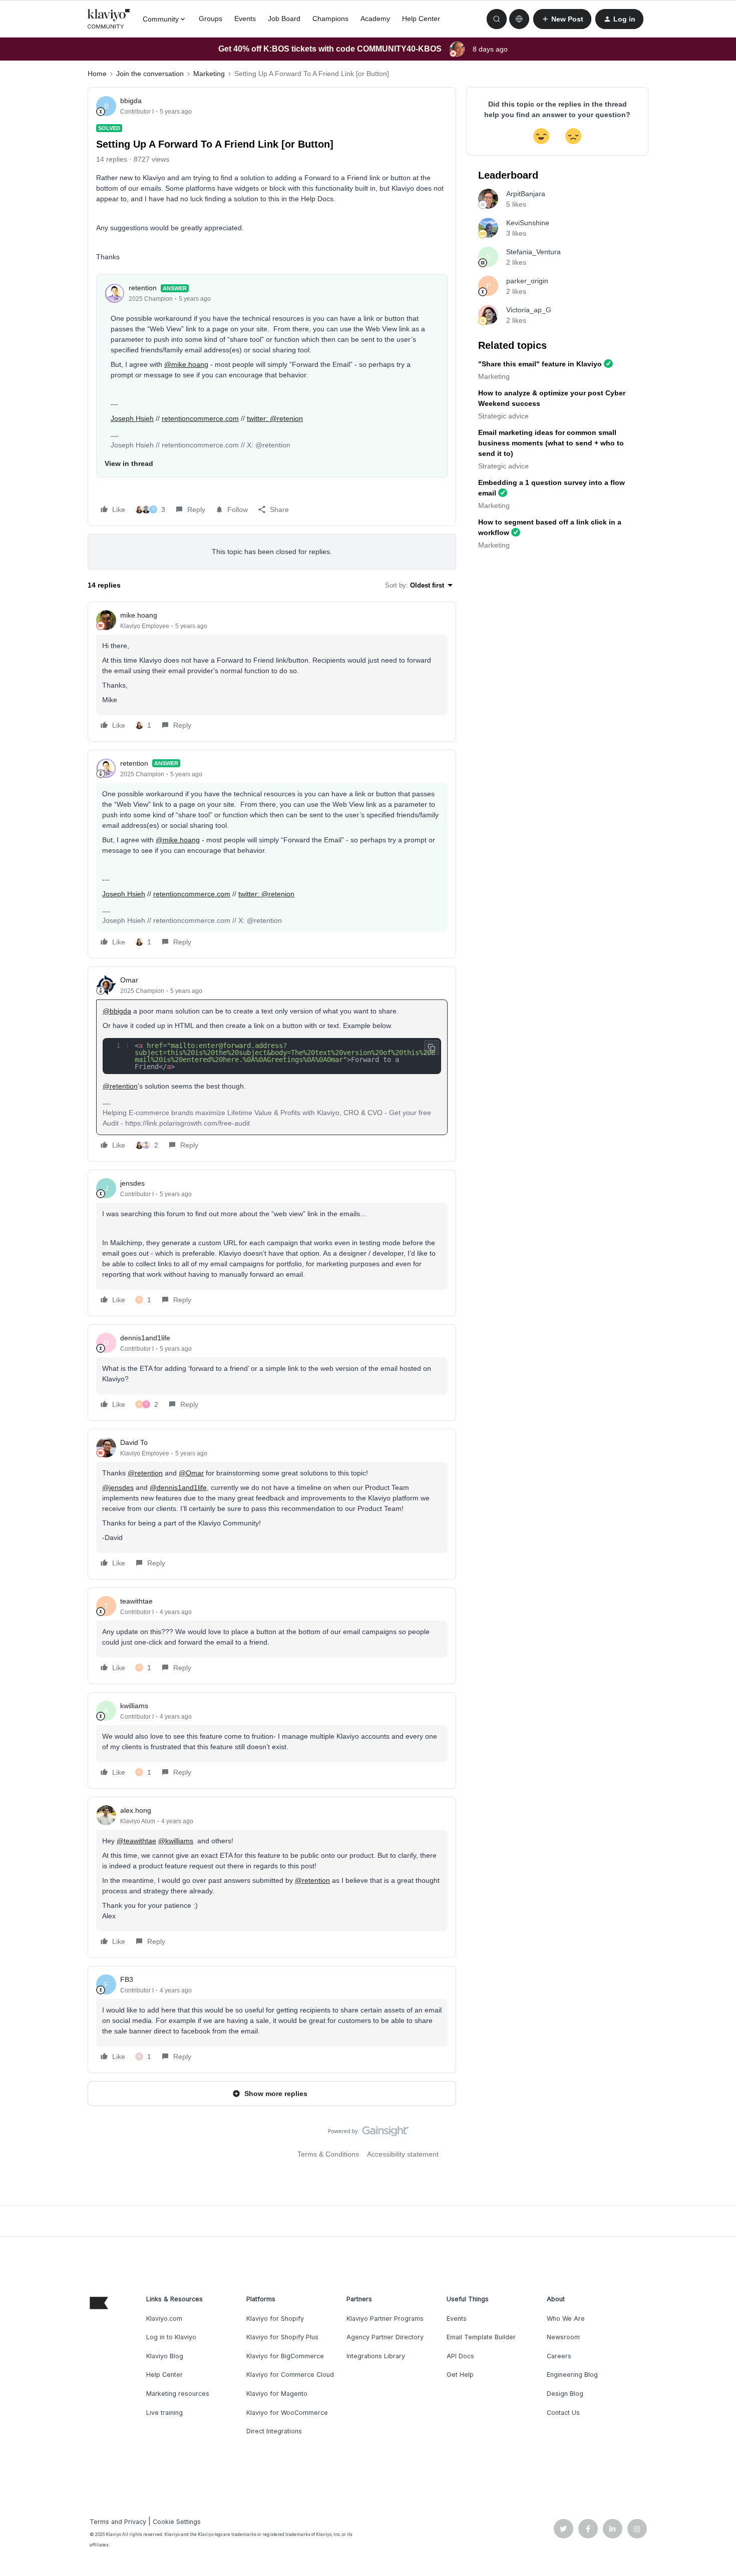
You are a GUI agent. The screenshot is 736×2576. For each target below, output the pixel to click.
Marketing (209, 74)
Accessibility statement (403, 2154)
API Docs (460, 2356)
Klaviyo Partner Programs (385, 2319)
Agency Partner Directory (385, 2337)
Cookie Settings (177, 2522)
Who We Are (566, 2319)
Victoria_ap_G (529, 310)
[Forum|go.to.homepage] (109, 19)
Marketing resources (178, 2394)
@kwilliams (176, 1841)
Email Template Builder (481, 2337)
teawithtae (136, 1601)
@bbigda (117, 1011)
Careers (559, 2356)
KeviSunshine (528, 223)
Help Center (421, 19)
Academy (375, 19)
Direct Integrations (274, 2431)
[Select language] (519, 19)
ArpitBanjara (526, 194)
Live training (164, 2413)
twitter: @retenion (275, 418)
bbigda (131, 101)
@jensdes (118, 1487)
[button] (562, 19)
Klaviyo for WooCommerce (287, 2413)
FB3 (127, 1979)
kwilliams (134, 1706)
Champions (330, 19)
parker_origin (527, 281)
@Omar (191, 1473)
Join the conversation (150, 74)
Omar (129, 980)
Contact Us (563, 2413)
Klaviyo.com (164, 2319)
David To (134, 1442)
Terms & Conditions (328, 2154)
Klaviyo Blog (165, 2356)
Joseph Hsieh (132, 418)
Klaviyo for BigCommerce (285, 2356)
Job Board (284, 19)
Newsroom (563, 2337)
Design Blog (565, 2394)
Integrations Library (376, 2356)
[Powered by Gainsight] (368, 2134)
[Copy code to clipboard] (432, 1048)
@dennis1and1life (178, 1487)
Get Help (460, 2375)
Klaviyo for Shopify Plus (282, 2337)
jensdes (132, 1183)
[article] (272, 672)
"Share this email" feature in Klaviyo (540, 364)
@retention (120, 1086)
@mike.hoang (186, 364)
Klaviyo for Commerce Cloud (290, 2375)
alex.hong (136, 1810)
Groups (211, 19)
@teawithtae (136, 1841)
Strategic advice (503, 416)
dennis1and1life (145, 1338)
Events (245, 19)
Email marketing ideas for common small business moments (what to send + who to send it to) (551, 443)
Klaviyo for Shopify (275, 2319)
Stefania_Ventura (533, 252)
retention (143, 288)
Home (97, 74)
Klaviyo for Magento (277, 2394)
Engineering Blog (572, 2375)
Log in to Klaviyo (171, 2337)
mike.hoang (139, 615)
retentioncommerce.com (200, 418)
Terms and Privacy (118, 2522)
